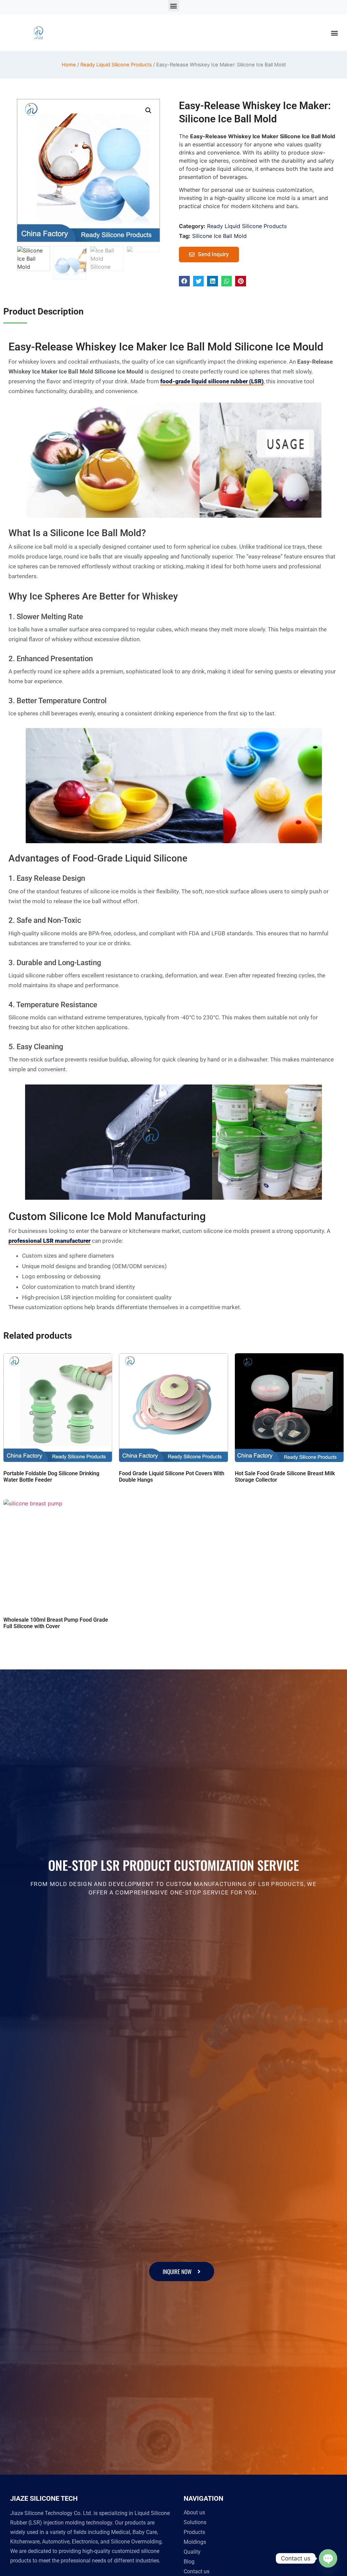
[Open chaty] (328, 2558)
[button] (174, 6)
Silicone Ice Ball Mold (219, 236)
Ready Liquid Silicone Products (116, 65)
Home (69, 65)
